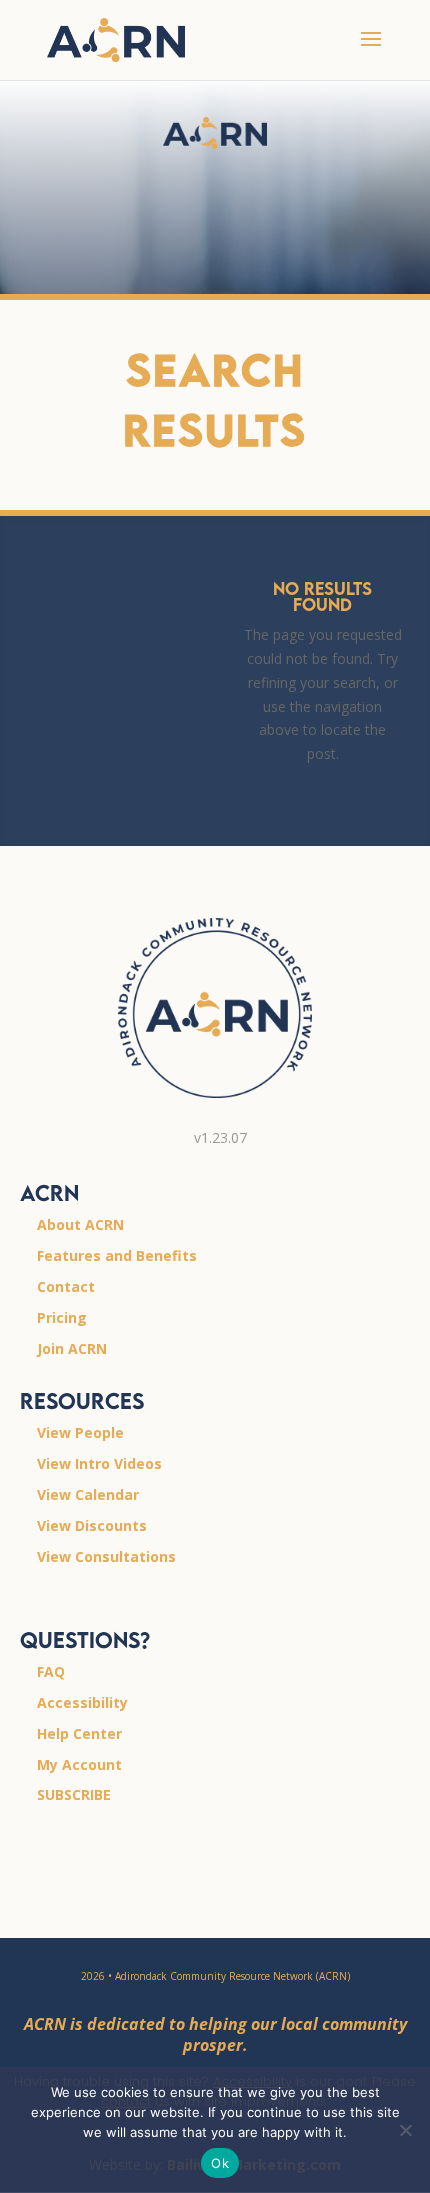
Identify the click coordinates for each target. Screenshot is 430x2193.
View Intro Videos (99, 1463)
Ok (220, 2163)
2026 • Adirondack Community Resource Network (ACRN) (215, 1976)
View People (80, 1432)
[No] (405, 2130)
